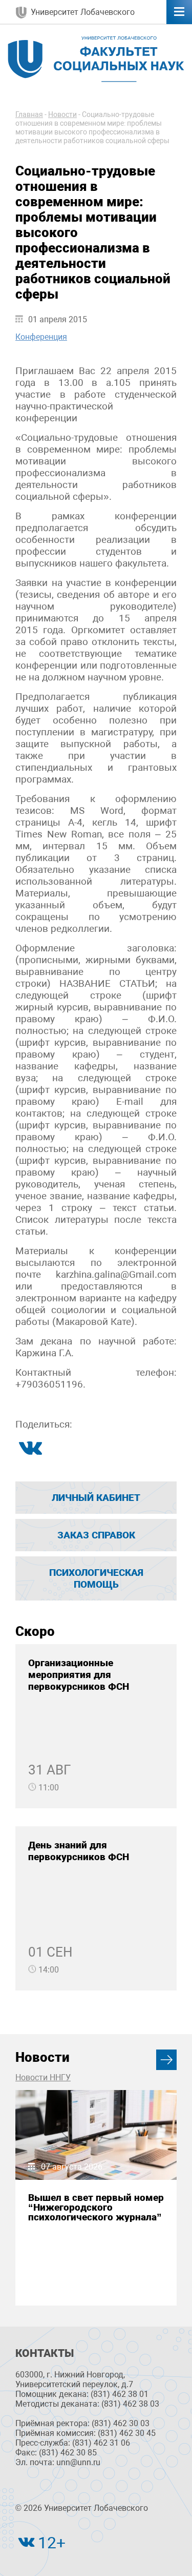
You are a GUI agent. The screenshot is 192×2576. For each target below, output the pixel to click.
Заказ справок (96, 1535)
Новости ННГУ (43, 2077)
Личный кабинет (96, 1498)
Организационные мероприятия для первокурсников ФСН (79, 1675)
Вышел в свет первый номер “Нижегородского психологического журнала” (96, 2208)
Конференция (41, 337)
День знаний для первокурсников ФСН (79, 1851)
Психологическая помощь (96, 1578)
